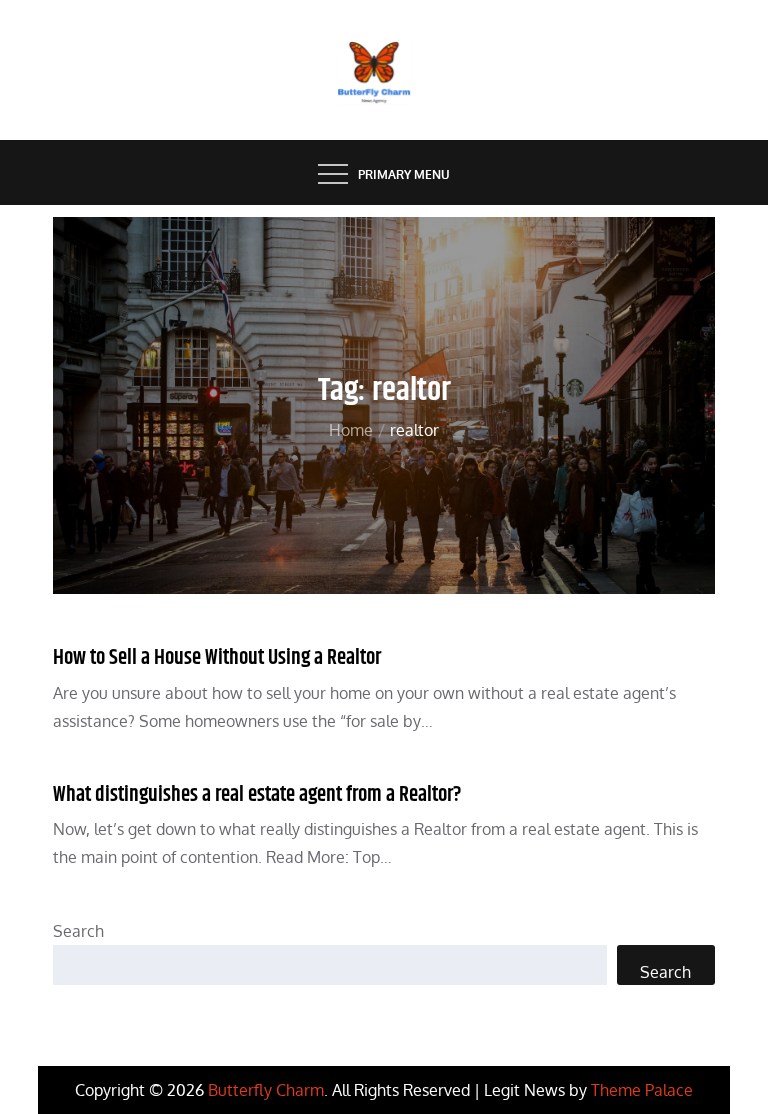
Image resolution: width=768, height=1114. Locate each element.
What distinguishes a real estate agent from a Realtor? (257, 795)
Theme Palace (642, 1090)
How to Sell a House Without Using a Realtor (217, 658)
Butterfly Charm (266, 1090)
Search (78, 931)
